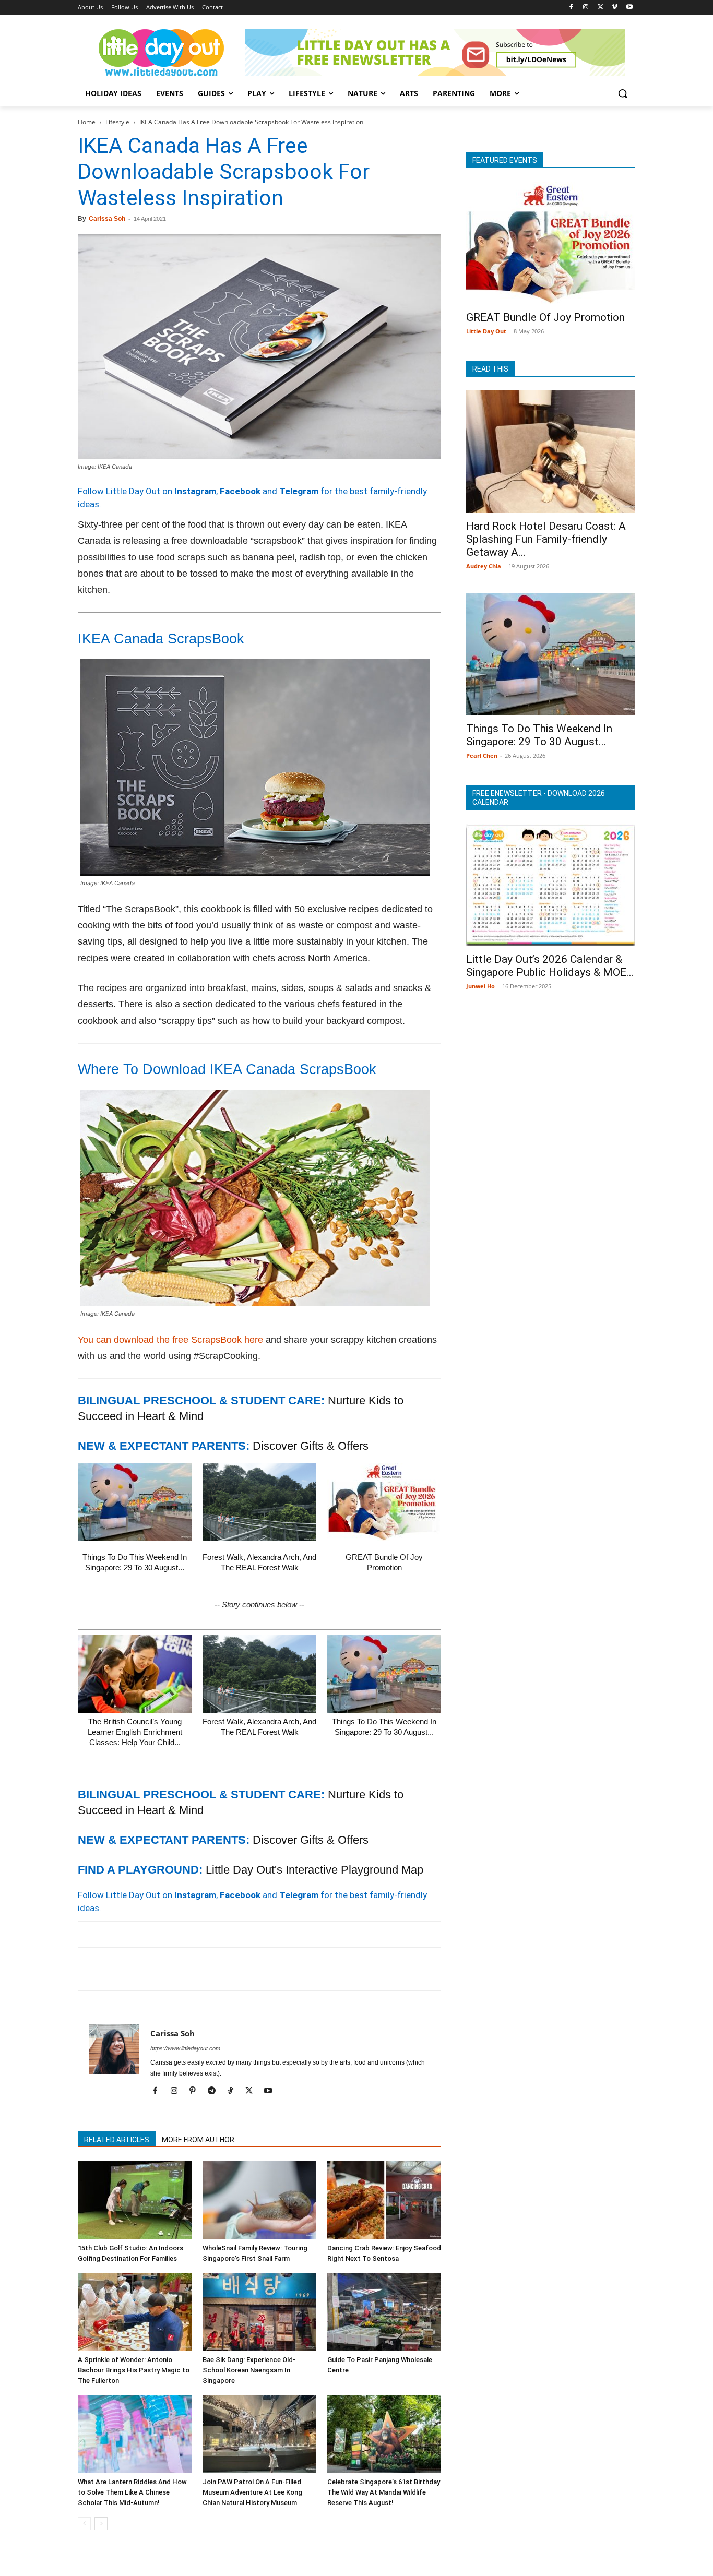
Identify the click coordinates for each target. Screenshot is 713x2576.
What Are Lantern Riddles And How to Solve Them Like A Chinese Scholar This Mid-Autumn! (132, 2492)
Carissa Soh (107, 219)
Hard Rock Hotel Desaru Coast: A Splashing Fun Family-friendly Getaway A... (546, 539)
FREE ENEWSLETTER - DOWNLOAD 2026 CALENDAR (539, 798)
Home (87, 122)
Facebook (240, 491)
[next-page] (101, 2524)
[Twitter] (601, 8)
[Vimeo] (615, 8)
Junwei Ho (480, 986)
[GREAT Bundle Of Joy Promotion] (384, 1502)
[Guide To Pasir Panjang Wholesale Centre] (384, 2312)
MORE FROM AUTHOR (198, 2140)
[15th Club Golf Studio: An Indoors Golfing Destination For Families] (135, 2200)
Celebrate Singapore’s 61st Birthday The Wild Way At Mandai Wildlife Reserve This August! (384, 2492)
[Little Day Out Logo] (161, 53)
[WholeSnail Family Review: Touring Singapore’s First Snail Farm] (259, 2200)
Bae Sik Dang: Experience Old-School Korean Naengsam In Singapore (249, 2370)
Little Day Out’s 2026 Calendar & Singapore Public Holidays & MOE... (550, 966)
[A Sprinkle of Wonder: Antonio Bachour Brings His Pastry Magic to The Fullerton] (135, 2312)
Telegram (299, 491)
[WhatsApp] (160, 1969)
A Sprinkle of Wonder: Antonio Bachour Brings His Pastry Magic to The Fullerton (134, 2370)
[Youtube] (629, 8)
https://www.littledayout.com (185, 2048)
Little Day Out (486, 331)
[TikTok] (234, 2091)
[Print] (208, 1969)
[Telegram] (232, 1969)
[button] (623, 93)
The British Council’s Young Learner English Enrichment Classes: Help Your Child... (135, 1732)
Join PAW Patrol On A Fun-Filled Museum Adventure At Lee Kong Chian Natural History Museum (252, 2492)
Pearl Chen (482, 755)
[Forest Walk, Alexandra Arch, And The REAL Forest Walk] (259, 1502)
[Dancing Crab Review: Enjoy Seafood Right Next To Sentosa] (384, 2200)
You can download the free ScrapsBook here (170, 1340)
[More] (257, 1969)
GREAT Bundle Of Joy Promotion (545, 317)
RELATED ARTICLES (117, 2140)
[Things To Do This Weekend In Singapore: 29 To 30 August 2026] (135, 1502)
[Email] (184, 1969)
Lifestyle (117, 122)
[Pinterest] (136, 1969)
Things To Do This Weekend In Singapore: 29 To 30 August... (539, 735)
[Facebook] (571, 8)
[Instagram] (586, 8)
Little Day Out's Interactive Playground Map (314, 1870)
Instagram (195, 491)
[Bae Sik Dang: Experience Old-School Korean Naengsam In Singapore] (259, 2312)
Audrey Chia (484, 566)
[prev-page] (84, 2524)
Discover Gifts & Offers (311, 1446)
